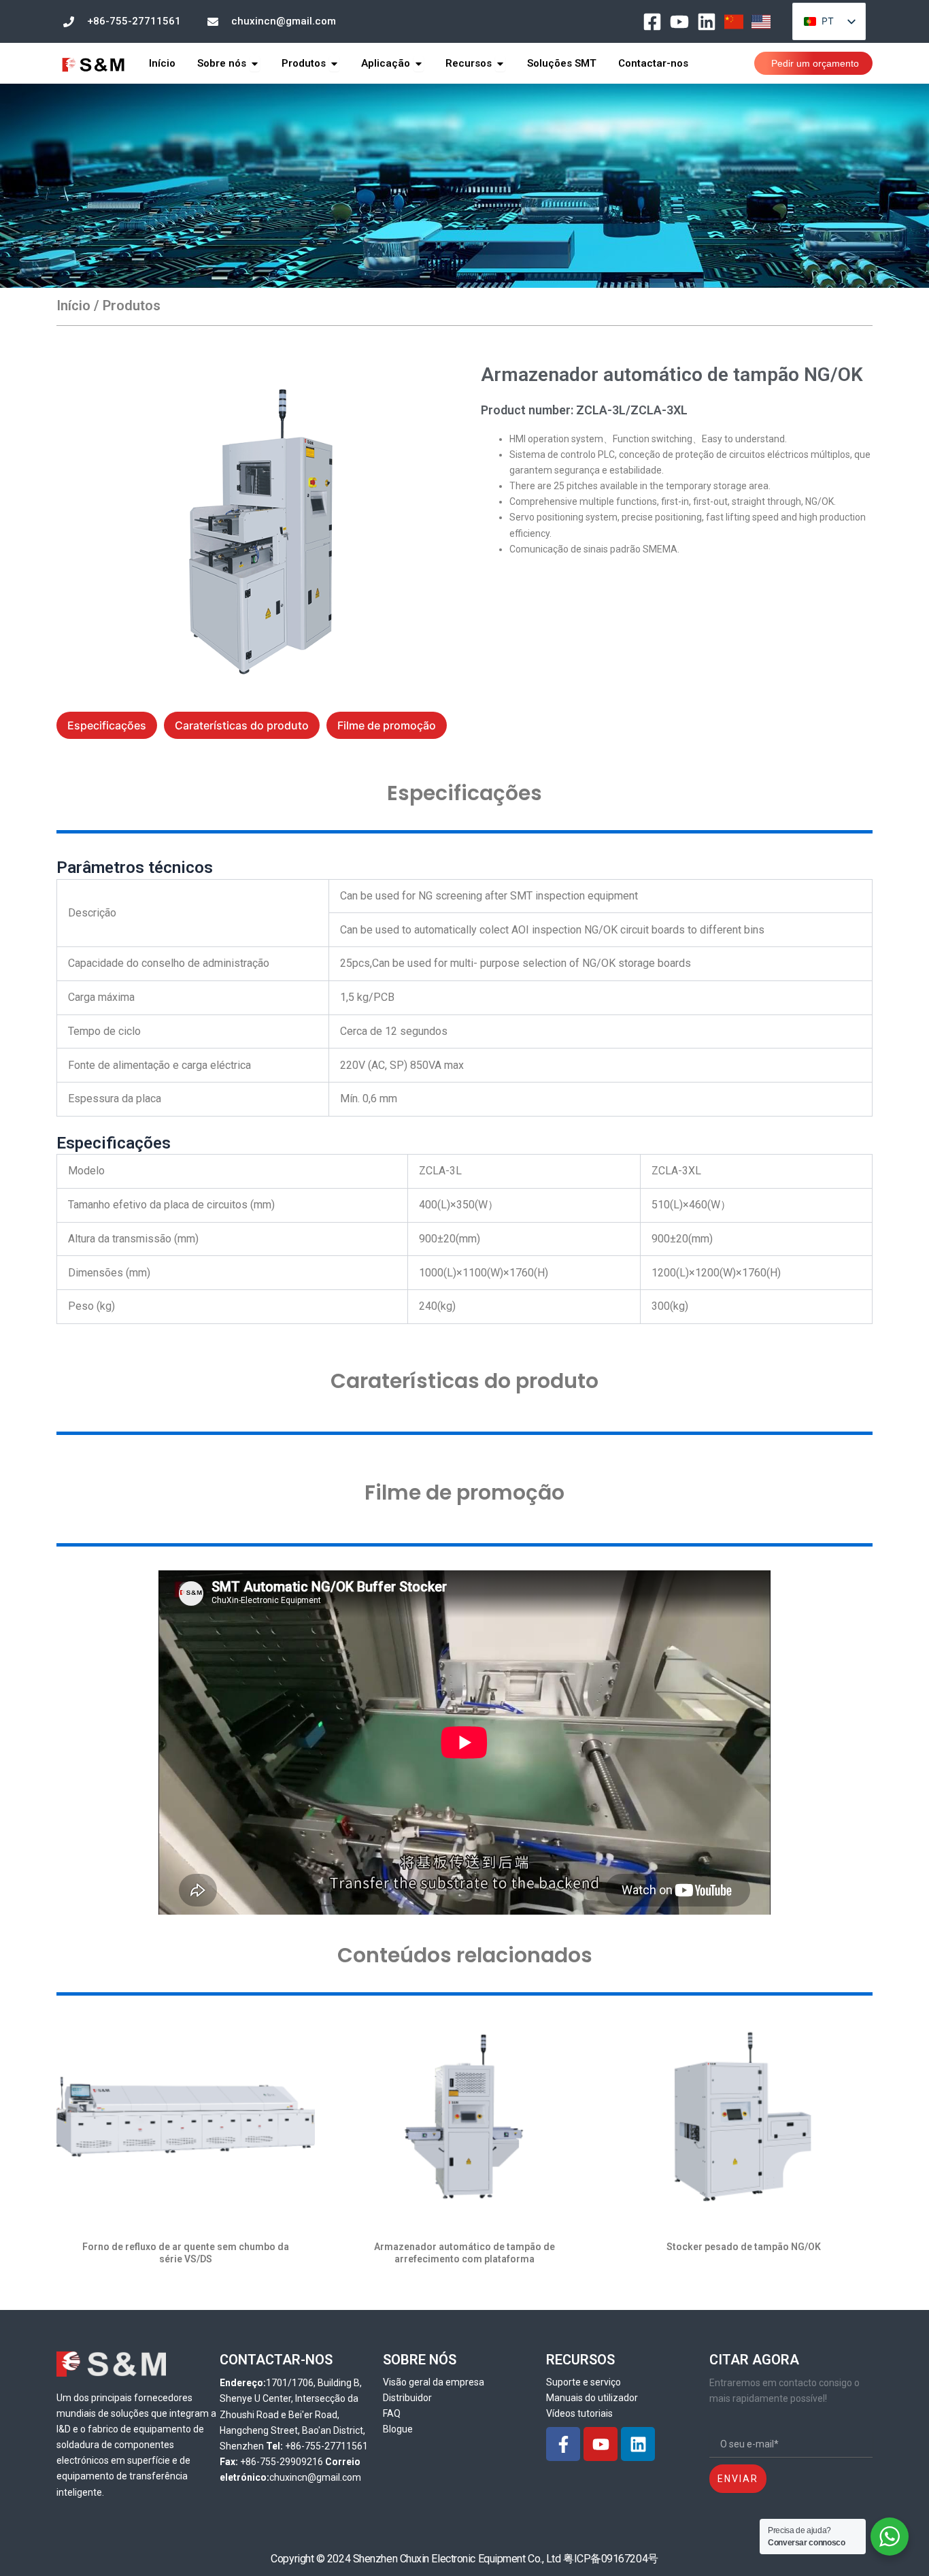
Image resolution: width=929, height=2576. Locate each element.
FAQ (392, 2413)
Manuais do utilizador (592, 2398)
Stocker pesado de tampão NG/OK (744, 2247)
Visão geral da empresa (434, 2382)
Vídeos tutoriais (579, 2413)
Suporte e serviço (584, 2382)
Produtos (132, 306)
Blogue (398, 2429)
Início (73, 306)
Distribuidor (407, 2398)
